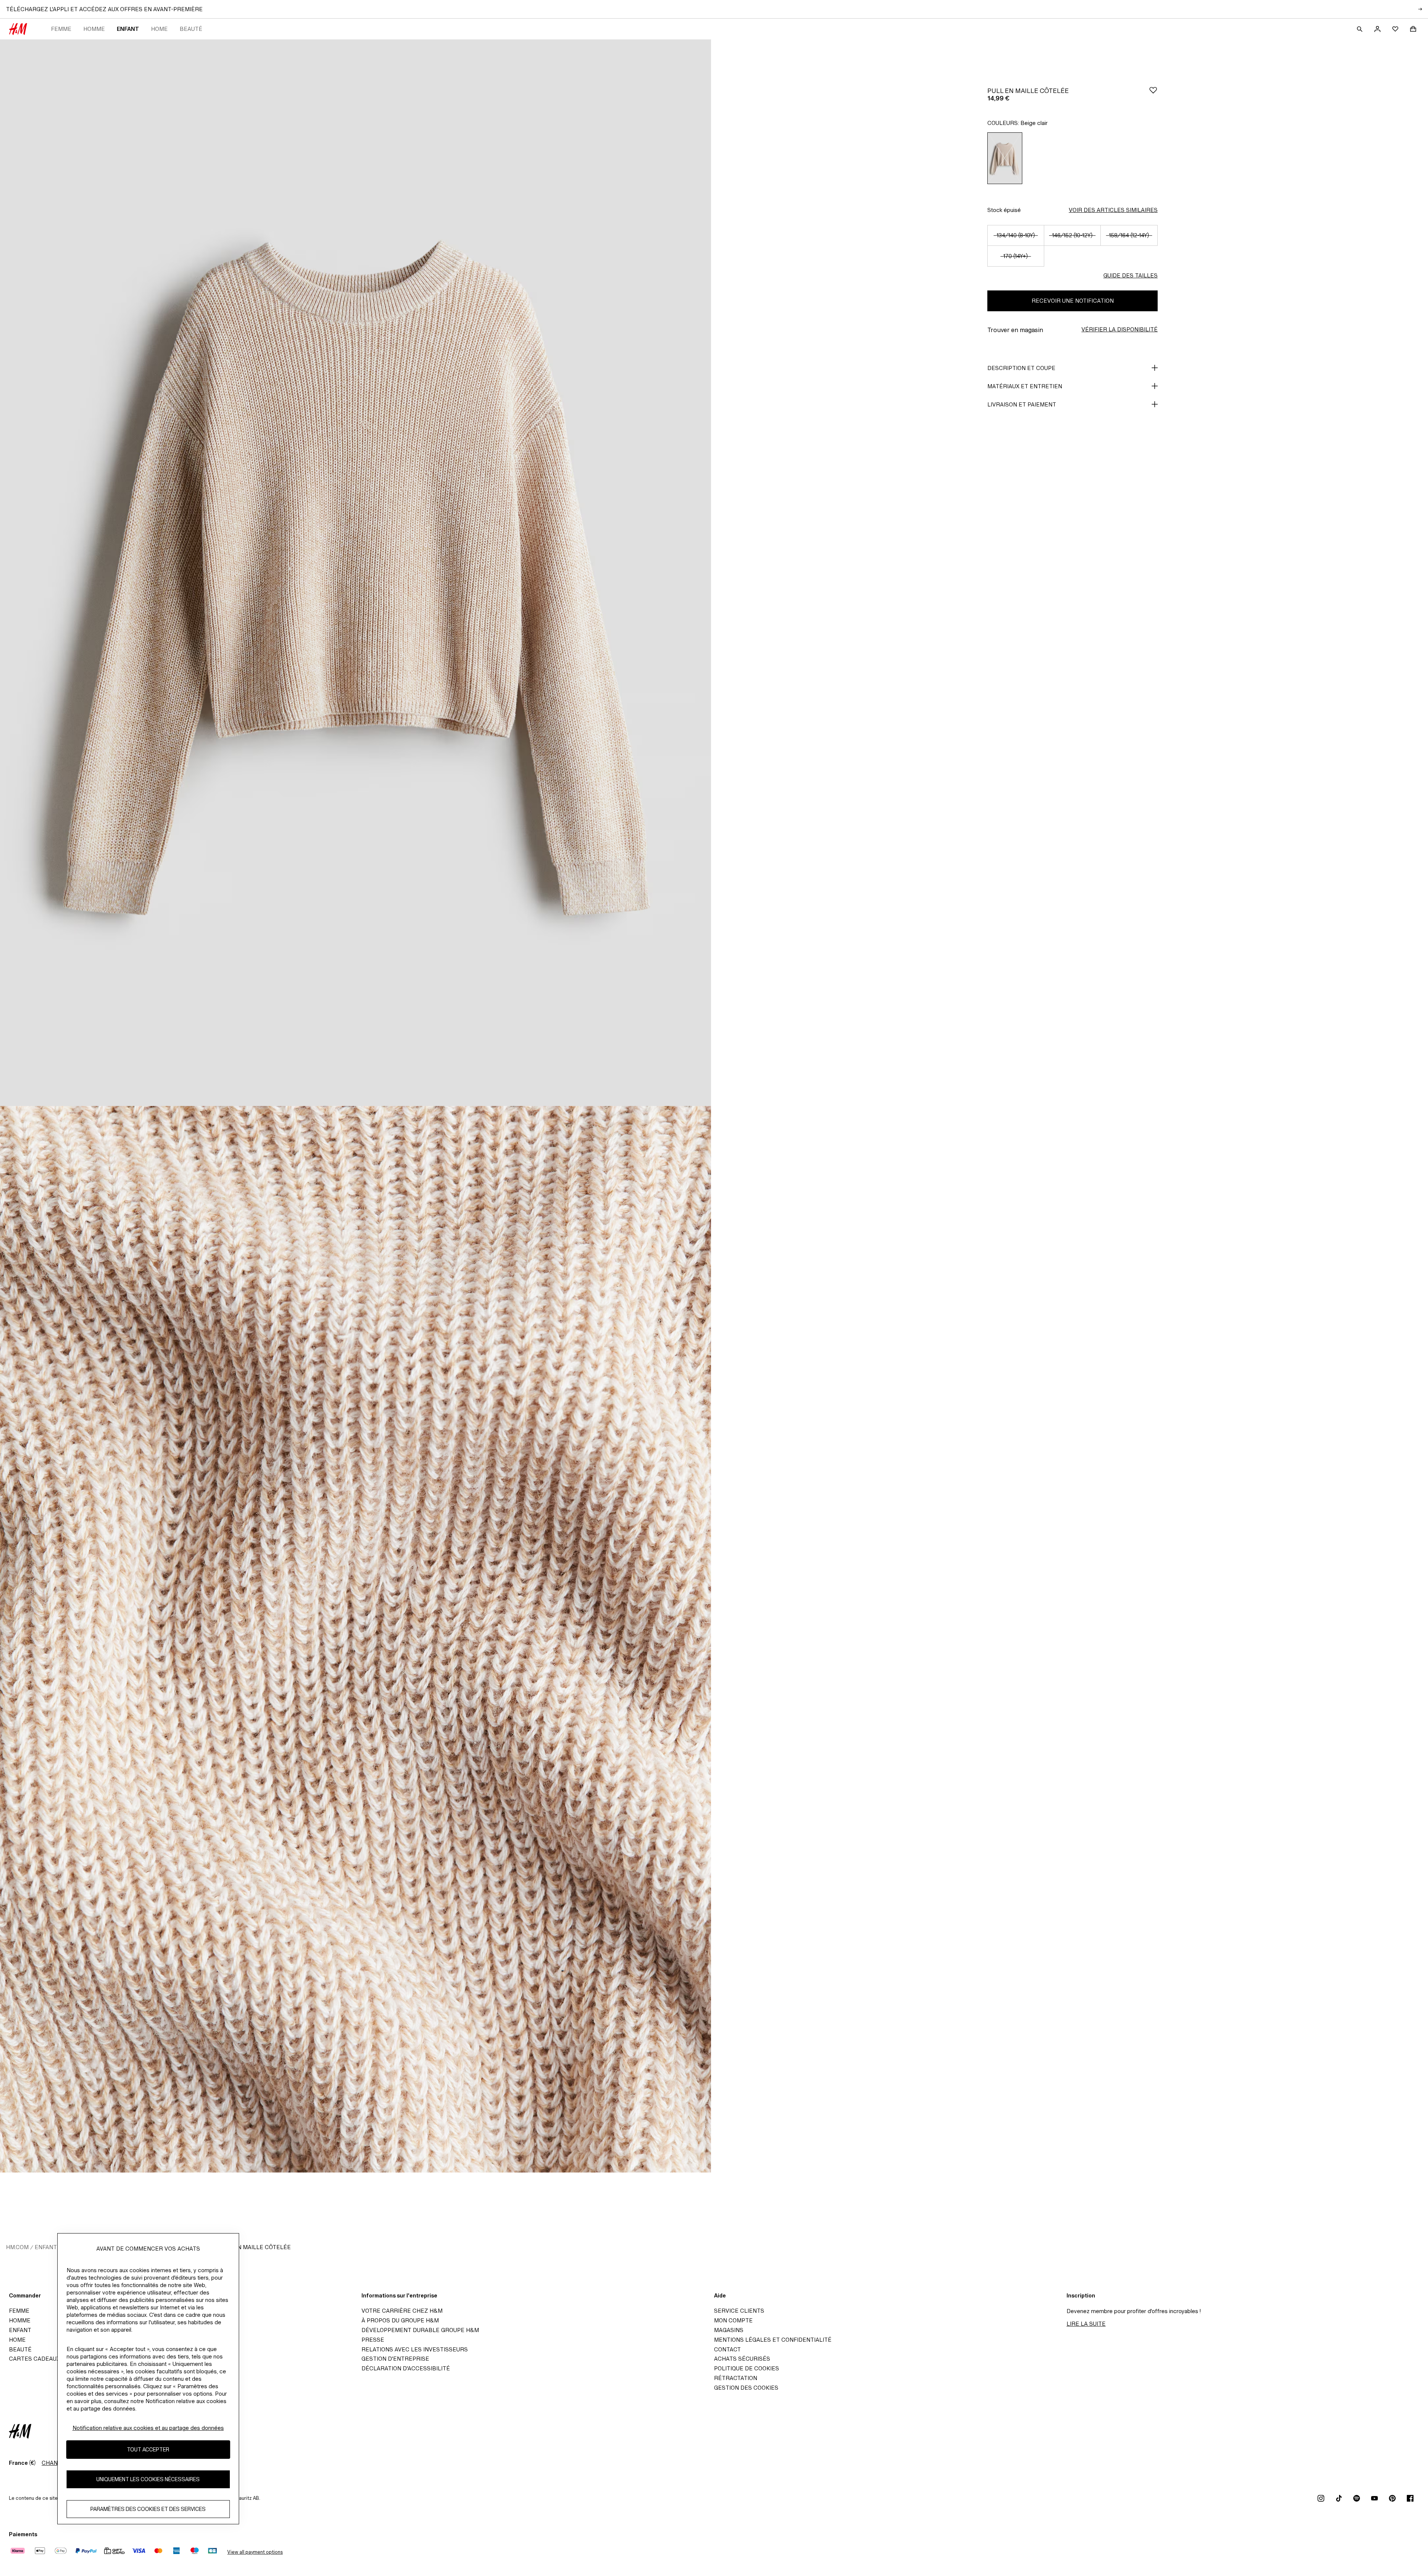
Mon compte (733, 2320)
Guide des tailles (1130, 275)
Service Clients (739, 2311)
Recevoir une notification (1073, 301)
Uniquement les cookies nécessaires (148, 2479)
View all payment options (255, 2552)
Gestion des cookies (746, 2388)
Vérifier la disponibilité (1120, 329)
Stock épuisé (1004, 210)
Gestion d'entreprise (395, 2359)
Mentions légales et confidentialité (773, 2340)
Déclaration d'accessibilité (406, 2368)
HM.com (17, 2247)
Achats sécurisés (742, 2359)
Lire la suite (1086, 2324)
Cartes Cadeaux (34, 2359)
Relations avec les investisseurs (415, 2349)
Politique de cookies (747, 2368)
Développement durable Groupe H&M (420, 2330)
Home (159, 29)
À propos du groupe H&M (400, 2320)
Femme (61, 29)
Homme (94, 29)
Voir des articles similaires (1113, 210)
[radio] (1005, 158)
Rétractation (736, 2378)
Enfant (128, 29)
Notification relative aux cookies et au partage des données (148, 2428)
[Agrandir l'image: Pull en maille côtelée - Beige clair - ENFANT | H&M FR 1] (356, 573)
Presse (373, 2340)
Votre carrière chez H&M (402, 2311)
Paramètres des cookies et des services (148, 2509)
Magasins (729, 2330)
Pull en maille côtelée (254, 2247)
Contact (727, 2349)
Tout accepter (148, 2450)
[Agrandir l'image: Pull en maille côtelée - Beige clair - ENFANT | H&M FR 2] (356, 1639)
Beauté (191, 29)
